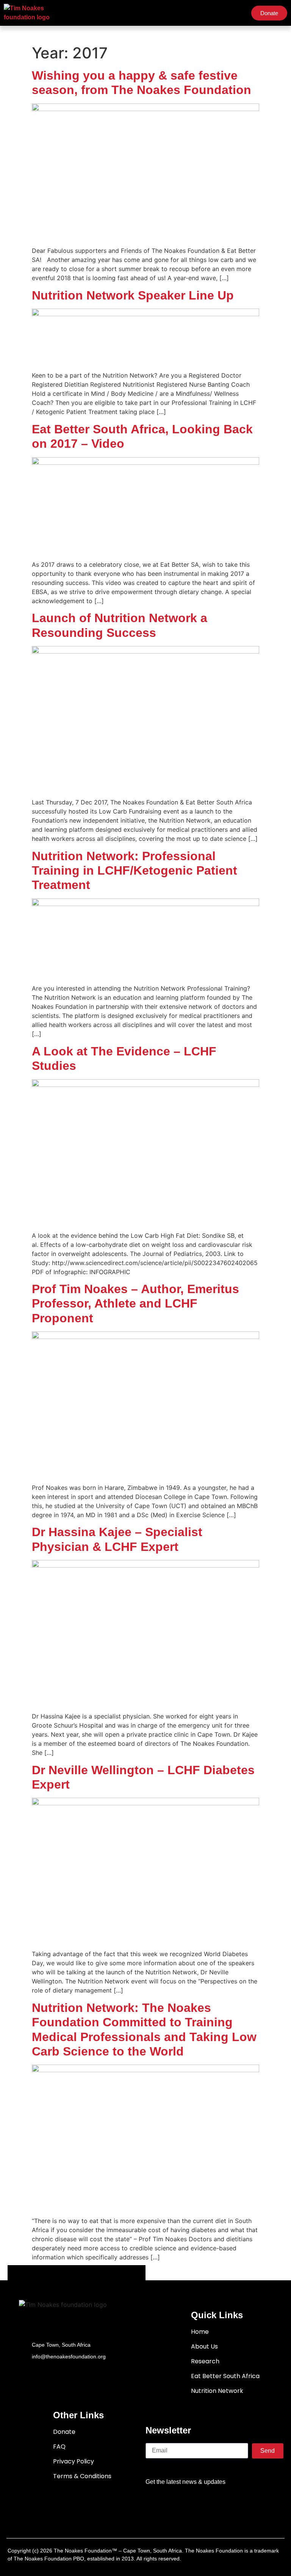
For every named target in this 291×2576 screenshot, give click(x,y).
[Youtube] (214, 2504)
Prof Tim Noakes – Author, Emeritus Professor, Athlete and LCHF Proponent (135, 1304)
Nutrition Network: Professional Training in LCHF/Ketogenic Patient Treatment (135, 871)
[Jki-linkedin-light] (258, 2504)
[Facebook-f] (171, 2504)
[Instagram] (236, 2504)
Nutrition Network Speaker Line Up (133, 295)
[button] (238, 13)
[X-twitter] (192, 2504)
